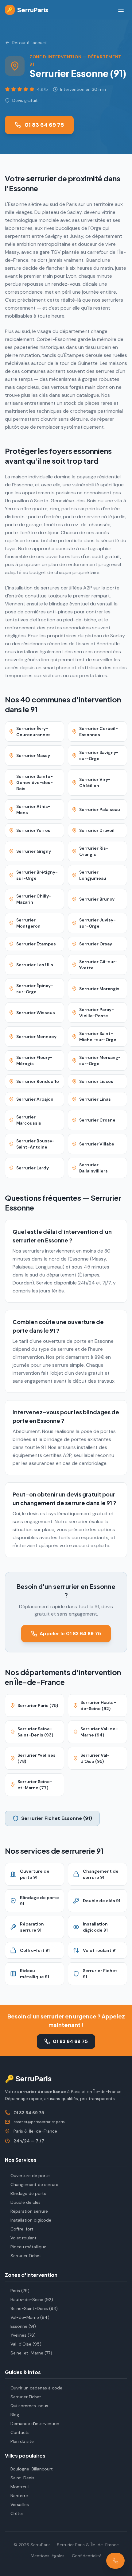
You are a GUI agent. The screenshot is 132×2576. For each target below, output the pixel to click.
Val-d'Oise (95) (26, 2344)
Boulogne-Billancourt (32, 2469)
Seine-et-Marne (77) (31, 2353)
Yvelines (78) (23, 2335)
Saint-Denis (22, 2478)
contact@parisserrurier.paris (39, 2122)
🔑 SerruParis (28, 2078)
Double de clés (25, 2202)
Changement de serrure (34, 2184)
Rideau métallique (28, 2247)
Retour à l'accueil (29, 43)
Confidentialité (87, 2556)
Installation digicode (31, 2220)
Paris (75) (20, 2291)
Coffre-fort (22, 2229)
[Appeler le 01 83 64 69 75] (115, 2561)
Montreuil (20, 2487)
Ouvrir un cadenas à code (36, 2388)
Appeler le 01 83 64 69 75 (70, 1634)
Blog (15, 2415)
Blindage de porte (28, 2193)
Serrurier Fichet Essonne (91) (57, 1818)
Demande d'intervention (35, 2423)
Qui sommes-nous (29, 2406)
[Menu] (121, 10)
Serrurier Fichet (26, 2256)
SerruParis (28, 10)
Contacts (20, 2432)
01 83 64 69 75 (44, 125)
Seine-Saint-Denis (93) (34, 2308)
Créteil (17, 2513)
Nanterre (19, 2496)
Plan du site (22, 2441)
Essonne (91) (23, 2326)
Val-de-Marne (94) (30, 2317)
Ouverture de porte (30, 2176)
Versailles (20, 2505)
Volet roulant (23, 2238)
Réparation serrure (29, 2211)
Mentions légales (48, 2556)
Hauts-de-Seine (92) (32, 2300)
